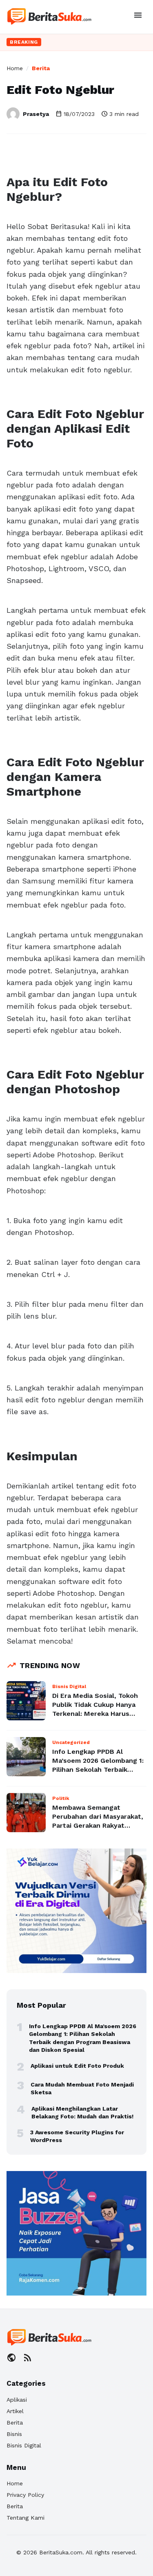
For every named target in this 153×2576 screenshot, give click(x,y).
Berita (41, 68)
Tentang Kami (25, 2518)
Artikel (15, 2411)
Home (15, 68)
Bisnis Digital (24, 2445)
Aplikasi (17, 2400)
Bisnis (14, 2434)
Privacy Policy (25, 2495)
